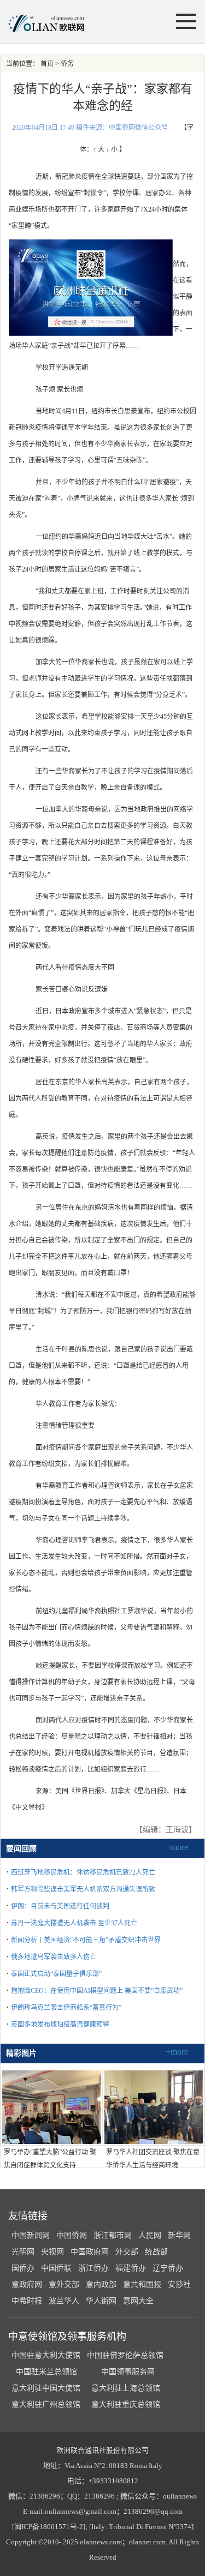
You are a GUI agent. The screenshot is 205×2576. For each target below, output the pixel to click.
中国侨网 (72, 2235)
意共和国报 (142, 2284)
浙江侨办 (93, 2268)
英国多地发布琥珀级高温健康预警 (60, 2025)
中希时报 (27, 2301)
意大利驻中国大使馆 (46, 2388)
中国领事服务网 (128, 2372)
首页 (47, 64)
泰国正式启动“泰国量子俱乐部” (56, 1974)
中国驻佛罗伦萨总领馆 (125, 2355)
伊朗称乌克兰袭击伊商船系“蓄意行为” (66, 2008)
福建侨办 (131, 2268)
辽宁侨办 (168, 2268)
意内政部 (101, 2284)
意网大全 (138, 2301)
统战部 (156, 2252)
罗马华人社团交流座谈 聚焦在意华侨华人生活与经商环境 (153, 2159)
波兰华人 (64, 2301)
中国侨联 (56, 2268)
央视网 (52, 2252)
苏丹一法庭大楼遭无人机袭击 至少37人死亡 (74, 1923)
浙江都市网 (113, 2235)
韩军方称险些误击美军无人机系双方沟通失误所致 (83, 1889)
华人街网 (101, 2301)
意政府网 (27, 2284)
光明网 (23, 2252)
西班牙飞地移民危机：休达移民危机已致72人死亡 (83, 1872)
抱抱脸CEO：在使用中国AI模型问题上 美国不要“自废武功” (97, 1991)
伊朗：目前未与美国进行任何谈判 (60, 1906)
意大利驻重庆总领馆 (126, 2404)
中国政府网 (90, 2252)
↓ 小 (112, 149)
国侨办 (23, 2268)
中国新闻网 (31, 2235)
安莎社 (179, 2284)
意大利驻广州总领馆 (46, 2404)
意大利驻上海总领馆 (125, 2388)
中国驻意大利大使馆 (46, 2355)
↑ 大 (99, 149)
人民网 (150, 2235)
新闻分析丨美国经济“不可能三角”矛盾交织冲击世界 (86, 1940)
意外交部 (64, 2284)
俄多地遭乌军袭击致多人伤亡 (54, 1957)
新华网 (179, 2235)
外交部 (127, 2252)
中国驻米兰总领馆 (46, 2372)
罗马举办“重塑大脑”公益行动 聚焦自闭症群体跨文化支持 (50, 2159)
